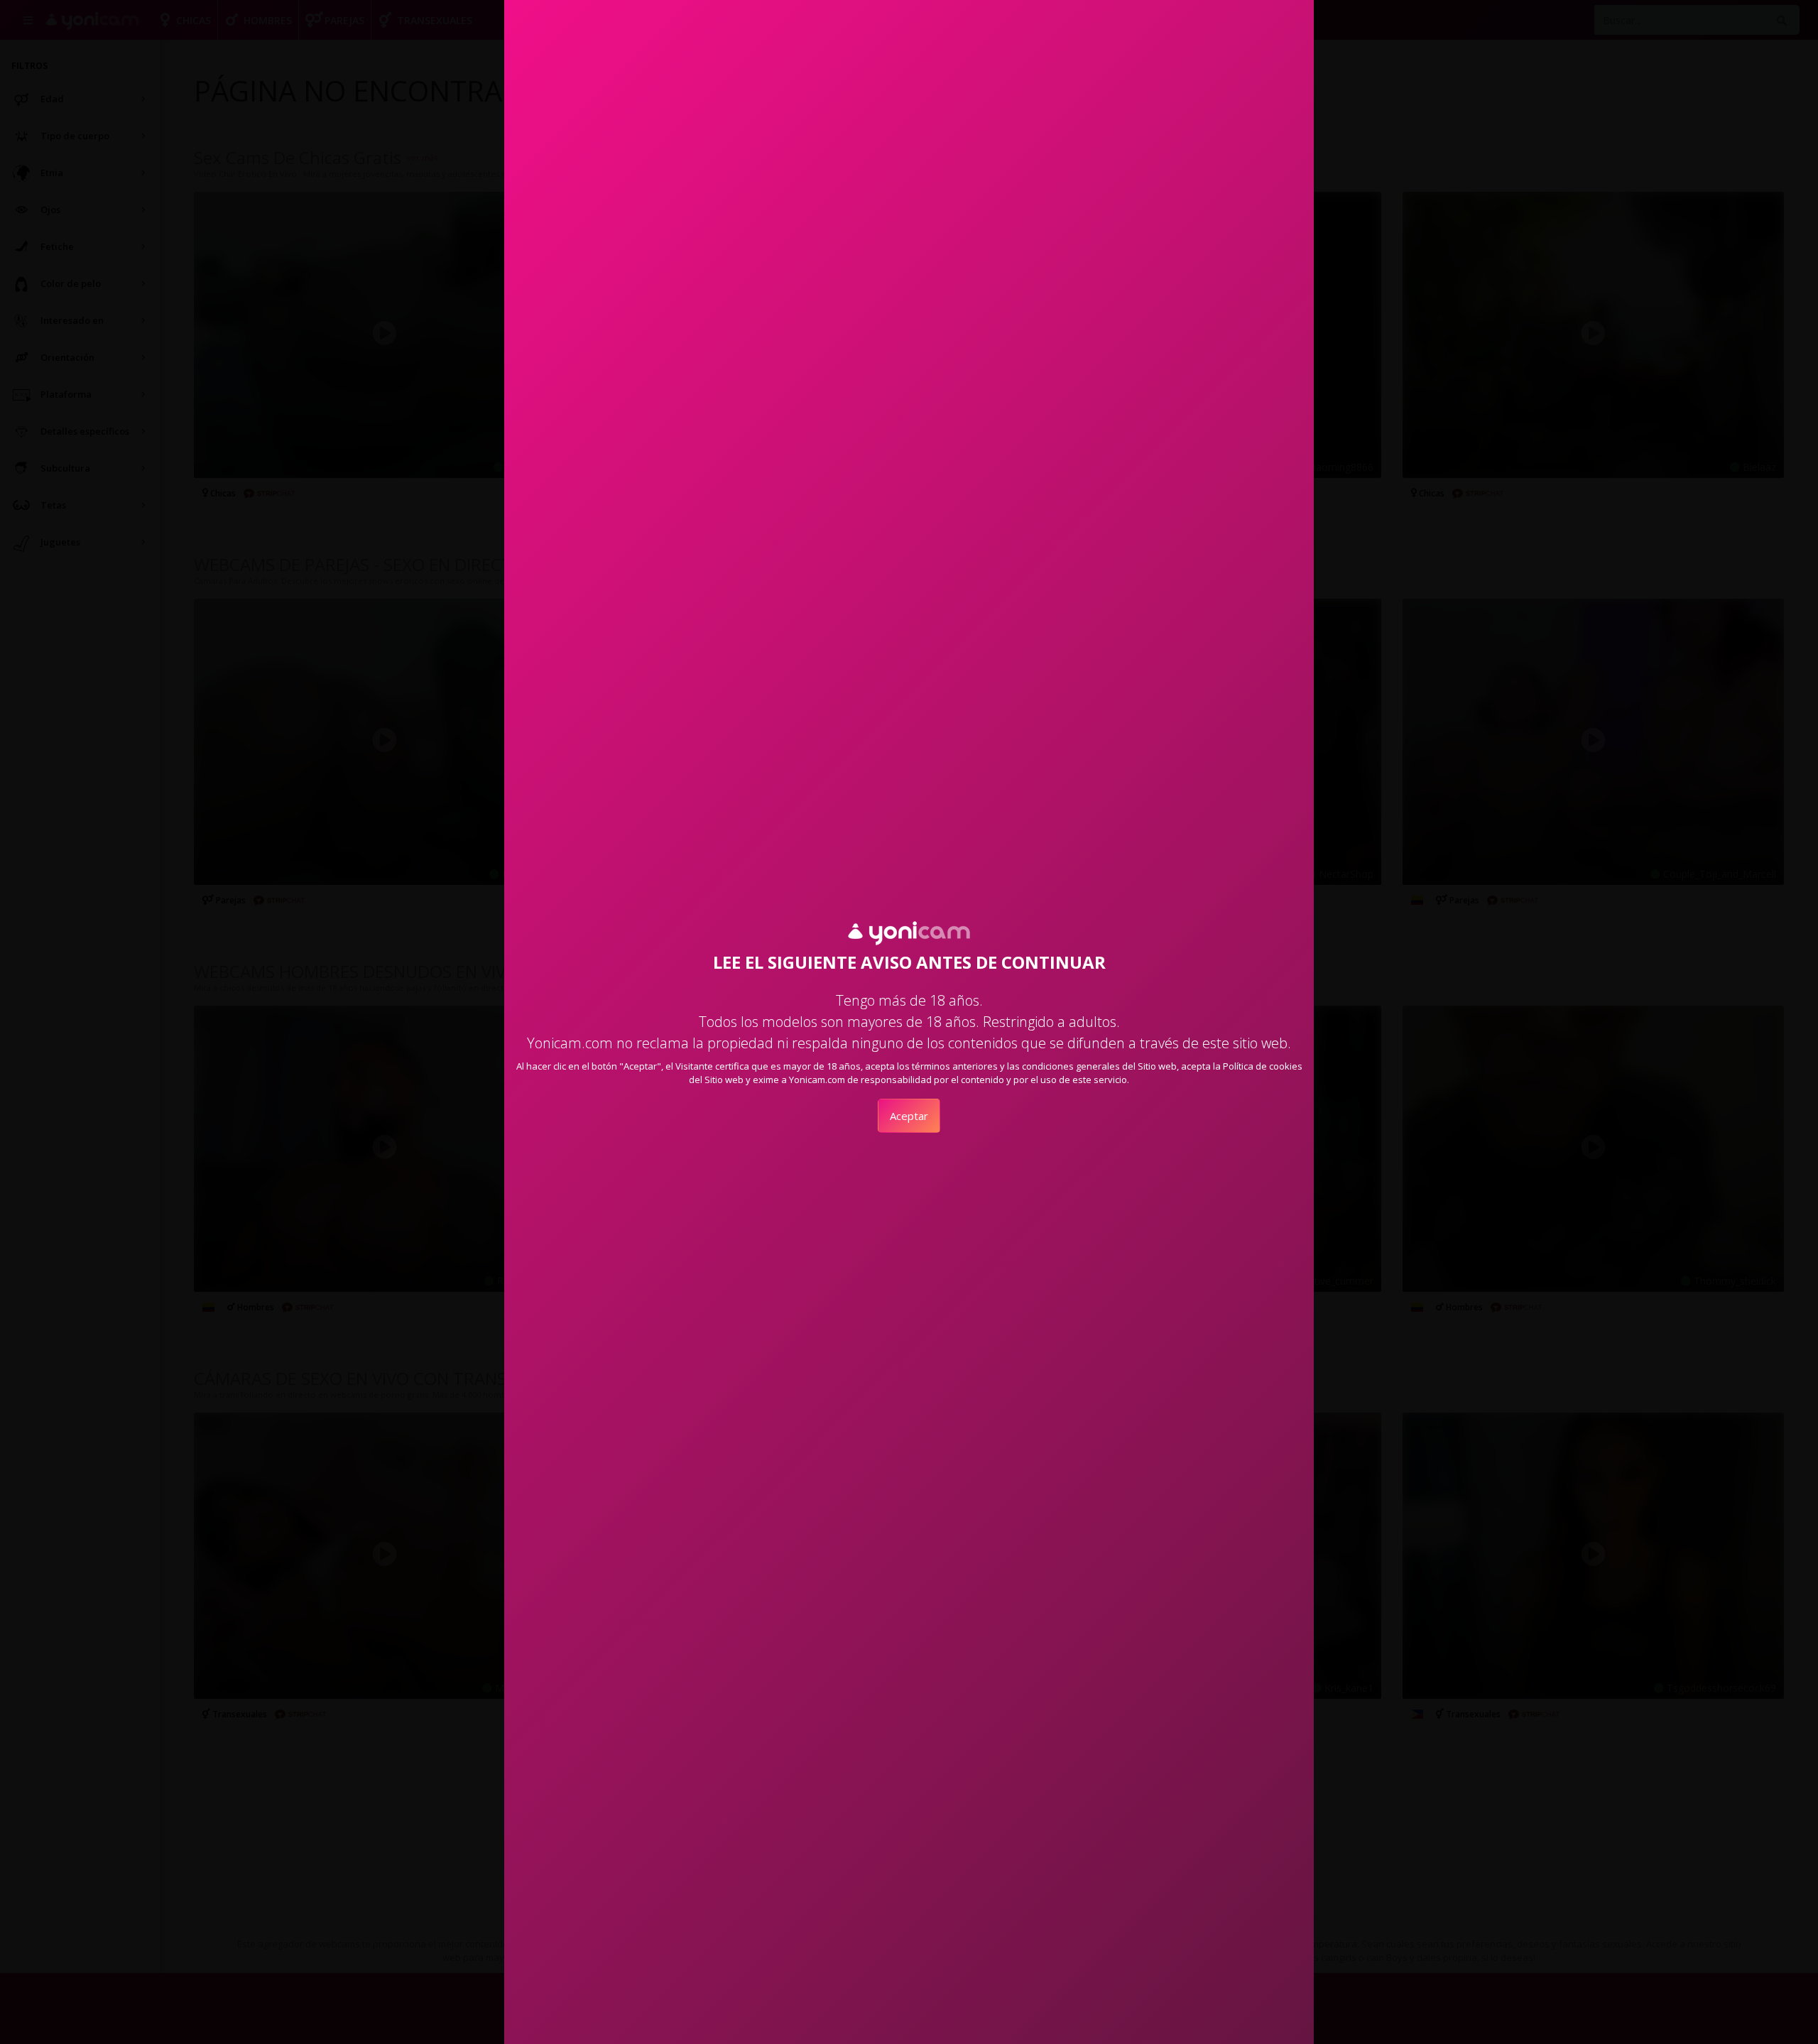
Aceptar (909, 1116)
